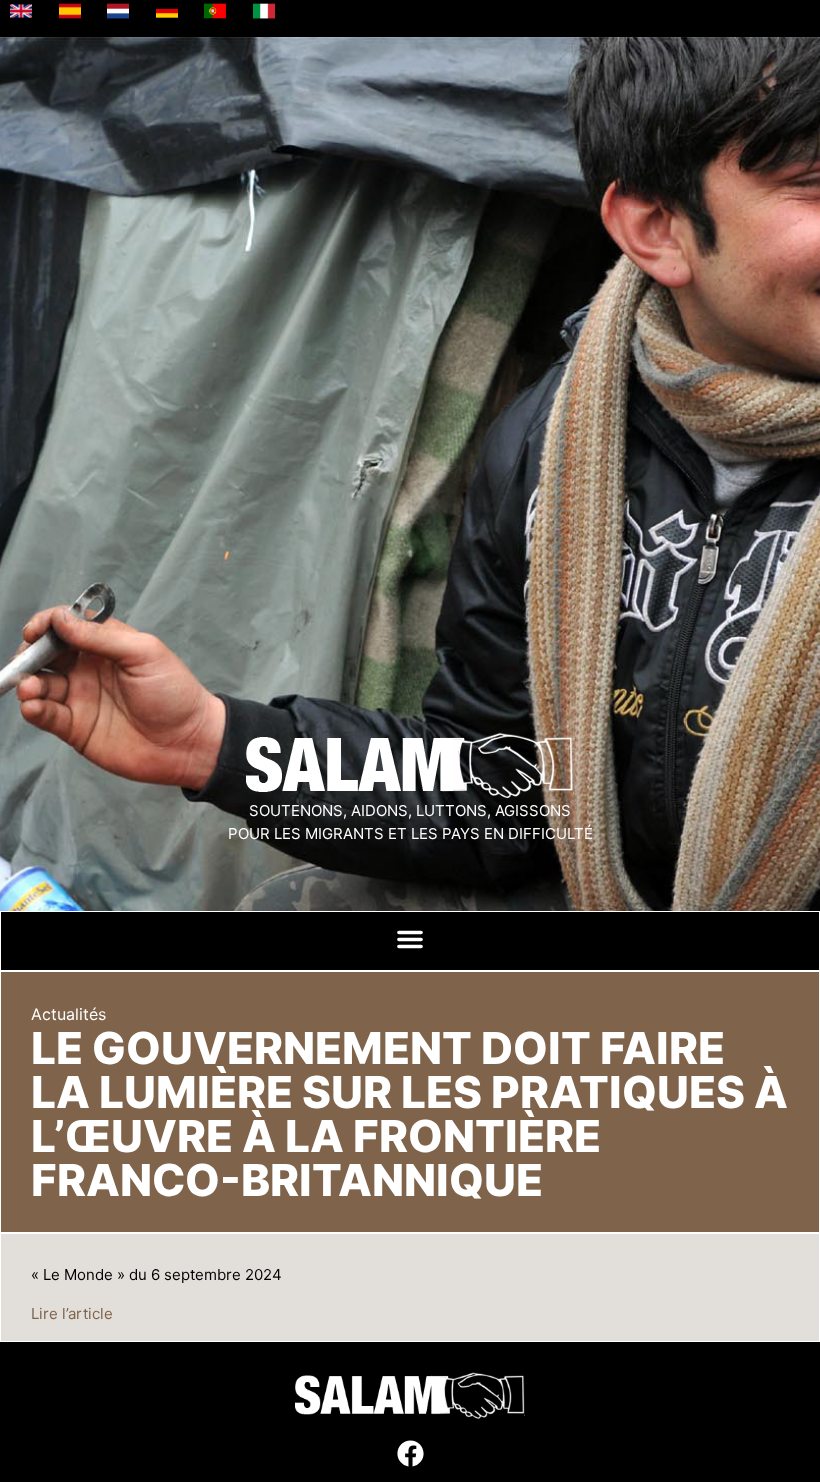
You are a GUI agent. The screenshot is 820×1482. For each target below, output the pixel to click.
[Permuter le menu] (410, 939)
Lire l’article (72, 1313)
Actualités (68, 1014)
